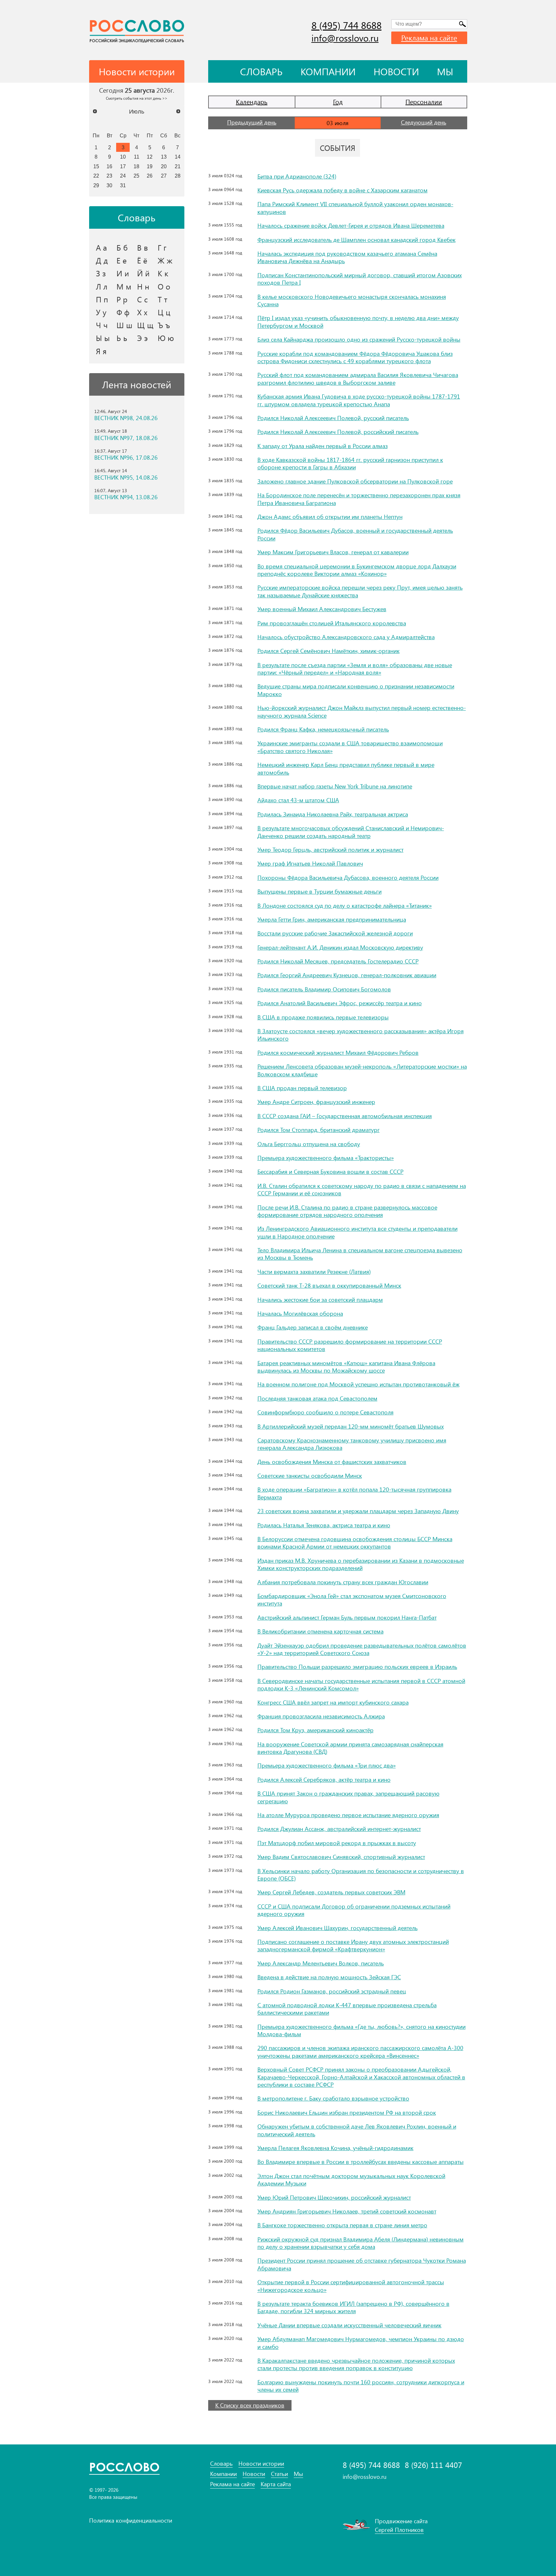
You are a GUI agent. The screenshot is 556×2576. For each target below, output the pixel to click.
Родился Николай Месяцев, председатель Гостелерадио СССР (338, 961)
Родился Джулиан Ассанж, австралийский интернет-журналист (339, 1829)
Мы (445, 71)
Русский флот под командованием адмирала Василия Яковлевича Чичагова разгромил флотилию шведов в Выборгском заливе (358, 378)
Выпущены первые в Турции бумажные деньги (320, 891)
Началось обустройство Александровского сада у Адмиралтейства (346, 637)
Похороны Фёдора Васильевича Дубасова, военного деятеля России (348, 878)
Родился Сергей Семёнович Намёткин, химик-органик (329, 651)
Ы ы (103, 338)
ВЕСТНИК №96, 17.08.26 (126, 458)
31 (123, 185)
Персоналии (424, 101)
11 (137, 157)
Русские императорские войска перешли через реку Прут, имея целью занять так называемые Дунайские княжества (360, 591)
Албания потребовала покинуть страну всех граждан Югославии (343, 1582)
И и (123, 273)
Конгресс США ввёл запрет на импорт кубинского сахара (333, 1702)
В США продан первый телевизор (302, 1088)
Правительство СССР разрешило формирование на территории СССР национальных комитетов (350, 1345)
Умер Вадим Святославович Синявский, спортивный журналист (341, 1857)
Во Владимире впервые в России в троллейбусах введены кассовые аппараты (361, 2162)
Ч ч (102, 325)
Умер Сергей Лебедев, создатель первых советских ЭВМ (331, 1892)
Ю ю (166, 338)
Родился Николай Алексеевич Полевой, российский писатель (338, 432)
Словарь (261, 71)
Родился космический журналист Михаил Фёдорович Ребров (338, 1053)
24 (123, 176)
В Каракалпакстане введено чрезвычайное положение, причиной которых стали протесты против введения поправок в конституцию (356, 2364)
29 (96, 185)
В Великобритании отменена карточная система (320, 1631)
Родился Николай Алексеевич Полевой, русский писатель (333, 418)
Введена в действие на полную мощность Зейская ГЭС (329, 1977)
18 (136, 166)
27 (164, 176)
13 (164, 157)
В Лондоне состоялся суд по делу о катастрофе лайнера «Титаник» (345, 906)
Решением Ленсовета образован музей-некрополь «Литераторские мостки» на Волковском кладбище (362, 1070)
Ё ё (142, 260)
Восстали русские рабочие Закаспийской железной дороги (335, 933)
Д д (102, 260)
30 (109, 185)
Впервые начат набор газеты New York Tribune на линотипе (335, 786)
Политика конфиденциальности (131, 2520)
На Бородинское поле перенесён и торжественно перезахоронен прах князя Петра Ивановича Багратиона (359, 499)
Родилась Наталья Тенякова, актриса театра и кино (324, 1525)
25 (136, 176)
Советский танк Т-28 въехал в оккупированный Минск (329, 1285)
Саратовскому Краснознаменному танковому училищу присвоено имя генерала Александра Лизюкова (352, 1444)
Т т (162, 299)
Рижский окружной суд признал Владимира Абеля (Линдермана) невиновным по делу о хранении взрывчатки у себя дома (361, 2243)
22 (96, 176)
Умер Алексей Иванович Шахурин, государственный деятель (338, 1928)
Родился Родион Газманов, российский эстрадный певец (332, 1991)
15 (96, 166)
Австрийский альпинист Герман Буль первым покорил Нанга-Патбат (347, 1617)
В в (143, 247)
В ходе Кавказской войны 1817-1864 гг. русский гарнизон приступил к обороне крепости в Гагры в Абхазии (350, 463)
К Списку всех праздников (250, 2405)
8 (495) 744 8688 (347, 25)
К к (163, 273)
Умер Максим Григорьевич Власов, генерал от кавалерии (333, 552)
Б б (122, 247)
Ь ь (122, 338)
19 (150, 166)
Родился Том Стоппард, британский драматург (319, 1130)
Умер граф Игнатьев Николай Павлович (310, 863)
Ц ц (164, 312)
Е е (122, 260)
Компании (328, 71)
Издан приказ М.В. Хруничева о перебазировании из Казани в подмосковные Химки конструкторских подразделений (361, 1564)
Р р (122, 299)
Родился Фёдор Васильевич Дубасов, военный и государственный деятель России (355, 534)
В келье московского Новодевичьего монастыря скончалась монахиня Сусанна (352, 300)
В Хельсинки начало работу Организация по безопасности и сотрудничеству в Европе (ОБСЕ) (361, 1875)
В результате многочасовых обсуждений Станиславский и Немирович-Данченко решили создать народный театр (351, 832)
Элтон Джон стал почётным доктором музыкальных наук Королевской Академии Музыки (351, 2180)
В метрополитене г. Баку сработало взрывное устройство (333, 2098)
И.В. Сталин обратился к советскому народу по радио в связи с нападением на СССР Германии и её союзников (362, 1189)
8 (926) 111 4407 (433, 2465)
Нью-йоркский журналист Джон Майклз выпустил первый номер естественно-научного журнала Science (362, 711)
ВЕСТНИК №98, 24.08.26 (126, 418)
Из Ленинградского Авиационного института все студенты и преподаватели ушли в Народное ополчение (357, 1232)
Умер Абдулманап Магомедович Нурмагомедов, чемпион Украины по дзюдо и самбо (361, 2343)
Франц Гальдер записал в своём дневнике (313, 1327)
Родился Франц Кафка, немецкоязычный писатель (323, 729)
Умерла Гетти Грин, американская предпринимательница (332, 919)
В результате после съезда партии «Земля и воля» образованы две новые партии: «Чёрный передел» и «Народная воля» (355, 669)
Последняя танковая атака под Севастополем (317, 1398)
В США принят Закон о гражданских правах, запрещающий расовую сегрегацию (348, 1797)
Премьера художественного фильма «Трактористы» (326, 1158)
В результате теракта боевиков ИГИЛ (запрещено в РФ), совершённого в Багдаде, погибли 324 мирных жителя (353, 2307)
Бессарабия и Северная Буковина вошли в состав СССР (330, 1172)
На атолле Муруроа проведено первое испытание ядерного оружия (348, 1815)
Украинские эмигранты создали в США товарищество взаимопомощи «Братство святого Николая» (350, 747)
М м (124, 286)
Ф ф (123, 312)
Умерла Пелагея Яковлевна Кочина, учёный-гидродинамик (335, 2148)
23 (109, 176)
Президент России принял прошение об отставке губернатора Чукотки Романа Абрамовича (362, 2264)
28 (178, 176)
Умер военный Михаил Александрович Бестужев (322, 609)
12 (150, 157)
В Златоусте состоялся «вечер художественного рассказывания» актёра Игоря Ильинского (361, 1035)
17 (123, 166)
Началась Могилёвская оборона (300, 1313)
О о (164, 286)
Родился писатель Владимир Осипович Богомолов (324, 989)
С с (142, 299)
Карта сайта (276, 2484)
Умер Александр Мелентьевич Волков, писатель (321, 1963)
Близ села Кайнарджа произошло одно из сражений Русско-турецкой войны (359, 339)
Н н (143, 286)
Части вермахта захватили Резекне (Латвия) (314, 1272)
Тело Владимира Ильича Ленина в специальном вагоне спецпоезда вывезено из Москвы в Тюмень (360, 1254)
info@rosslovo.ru (345, 38)
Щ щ (145, 325)
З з (101, 273)
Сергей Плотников (399, 2530)
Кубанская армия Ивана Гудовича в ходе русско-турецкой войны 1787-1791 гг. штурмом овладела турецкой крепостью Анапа (359, 400)
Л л (102, 286)
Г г (162, 247)
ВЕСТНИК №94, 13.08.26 (126, 497)
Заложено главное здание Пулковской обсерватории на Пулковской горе (355, 481)
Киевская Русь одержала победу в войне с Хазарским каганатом (343, 190)
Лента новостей (137, 384)
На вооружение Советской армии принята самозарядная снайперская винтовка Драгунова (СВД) (350, 1748)
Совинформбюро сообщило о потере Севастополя (325, 1412)
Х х (142, 312)
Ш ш (124, 325)
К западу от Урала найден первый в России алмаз (323, 446)
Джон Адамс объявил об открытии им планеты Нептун (330, 517)
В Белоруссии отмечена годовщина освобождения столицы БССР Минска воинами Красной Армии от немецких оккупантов (355, 1543)
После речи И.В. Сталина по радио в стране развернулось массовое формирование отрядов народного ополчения (347, 1211)
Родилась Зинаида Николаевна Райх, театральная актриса (333, 814)
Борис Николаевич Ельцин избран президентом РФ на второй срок (347, 2112)
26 (150, 176)
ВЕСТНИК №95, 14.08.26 (126, 478)
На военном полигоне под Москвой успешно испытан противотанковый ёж (358, 1384)
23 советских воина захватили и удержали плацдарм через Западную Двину (358, 1511)
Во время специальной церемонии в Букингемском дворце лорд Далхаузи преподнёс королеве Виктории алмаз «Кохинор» (357, 570)
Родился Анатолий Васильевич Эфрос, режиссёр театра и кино (340, 1003)
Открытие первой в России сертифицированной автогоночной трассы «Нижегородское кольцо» (351, 2286)
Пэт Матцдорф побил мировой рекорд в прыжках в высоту (337, 1843)
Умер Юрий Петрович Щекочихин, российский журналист (334, 2197)
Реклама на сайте (429, 38)
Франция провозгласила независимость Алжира (321, 1716)
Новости (396, 71)
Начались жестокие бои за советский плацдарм (320, 1300)
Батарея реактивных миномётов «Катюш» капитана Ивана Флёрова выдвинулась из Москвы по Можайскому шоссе (346, 1367)
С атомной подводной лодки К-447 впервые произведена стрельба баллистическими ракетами (347, 2009)
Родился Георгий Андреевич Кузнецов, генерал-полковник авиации (347, 975)
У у (101, 312)
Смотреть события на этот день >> (137, 98)
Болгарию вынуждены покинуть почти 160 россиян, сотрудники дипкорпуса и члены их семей (361, 2386)
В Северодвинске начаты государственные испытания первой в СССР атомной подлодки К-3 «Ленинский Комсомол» (361, 1684)
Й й (143, 273)
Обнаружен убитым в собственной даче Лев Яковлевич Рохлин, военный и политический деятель (357, 2130)
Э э (142, 338)
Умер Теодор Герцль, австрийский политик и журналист (330, 850)
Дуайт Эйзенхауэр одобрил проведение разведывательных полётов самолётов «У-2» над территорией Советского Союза (362, 1649)
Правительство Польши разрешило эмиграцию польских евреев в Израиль (357, 1667)
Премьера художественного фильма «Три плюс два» (327, 1765)
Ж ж (165, 260)
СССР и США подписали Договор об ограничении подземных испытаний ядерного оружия (354, 1910)
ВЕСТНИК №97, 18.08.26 (126, 438)
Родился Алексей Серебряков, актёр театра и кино (324, 1780)
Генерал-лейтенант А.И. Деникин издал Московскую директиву (340, 947)
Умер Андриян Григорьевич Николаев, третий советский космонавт (347, 2211)
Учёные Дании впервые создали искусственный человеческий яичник (349, 2325)
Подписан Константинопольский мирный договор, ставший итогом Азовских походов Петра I (360, 279)
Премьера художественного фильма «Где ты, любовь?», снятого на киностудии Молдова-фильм (361, 2030)
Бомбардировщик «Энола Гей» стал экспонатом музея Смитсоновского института (352, 1600)
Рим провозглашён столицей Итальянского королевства (332, 623)
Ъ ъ (164, 325)
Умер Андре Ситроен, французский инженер (316, 1102)
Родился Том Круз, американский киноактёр (315, 1730)
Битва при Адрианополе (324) (297, 176)
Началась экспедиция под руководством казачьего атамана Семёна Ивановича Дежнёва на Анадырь (347, 257)
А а (101, 247)
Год (338, 101)
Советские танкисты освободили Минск (310, 1476)
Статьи (279, 2474)
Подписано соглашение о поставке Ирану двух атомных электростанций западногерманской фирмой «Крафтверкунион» (353, 1945)
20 (164, 166)
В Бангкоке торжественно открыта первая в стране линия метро (342, 2225)
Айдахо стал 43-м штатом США (298, 800)
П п (102, 299)
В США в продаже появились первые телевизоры (323, 1017)
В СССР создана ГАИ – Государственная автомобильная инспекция (345, 1116)
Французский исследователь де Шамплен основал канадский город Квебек (357, 240)
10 (123, 157)
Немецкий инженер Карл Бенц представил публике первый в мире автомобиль (346, 768)
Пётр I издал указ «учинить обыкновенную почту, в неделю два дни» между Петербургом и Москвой (358, 322)
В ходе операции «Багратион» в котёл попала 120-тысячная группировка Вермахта (354, 1493)
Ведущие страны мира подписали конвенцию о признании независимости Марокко (356, 690)
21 (178, 166)
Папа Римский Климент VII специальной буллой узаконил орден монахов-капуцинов (355, 208)
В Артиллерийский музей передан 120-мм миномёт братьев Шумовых (351, 1426)
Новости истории (261, 2464)
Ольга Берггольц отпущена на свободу (309, 1144)
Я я (101, 351)
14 (178, 157)
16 (109, 166)
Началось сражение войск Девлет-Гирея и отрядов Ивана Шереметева (351, 225)
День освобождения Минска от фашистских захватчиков (332, 1462)
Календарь (252, 101)
